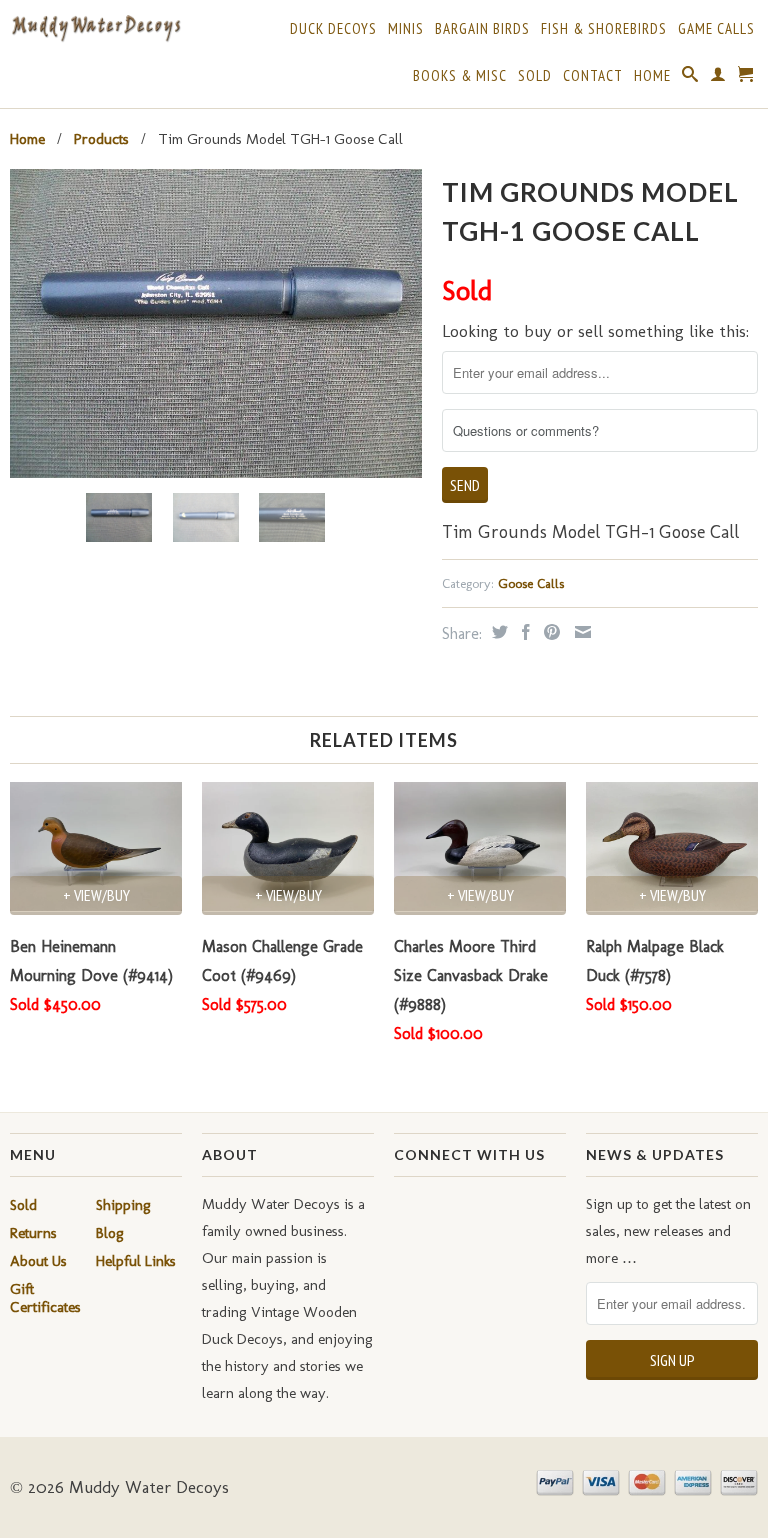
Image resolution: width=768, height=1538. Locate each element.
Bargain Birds (482, 29)
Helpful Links (136, 1261)
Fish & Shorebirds (604, 29)
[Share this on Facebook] (523, 632)
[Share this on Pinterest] (549, 632)
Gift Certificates (45, 1298)
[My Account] (718, 78)
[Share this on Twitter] (497, 632)
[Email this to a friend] (580, 632)
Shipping (123, 1205)
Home (652, 76)
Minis (406, 29)
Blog (110, 1233)
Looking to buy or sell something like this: (595, 331)
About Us (38, 1261)
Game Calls (716, 29)
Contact (593, 76)
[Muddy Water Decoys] (96, 29)
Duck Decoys (333, 29)
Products (101, 139)
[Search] (690, 78)
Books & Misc (460, 76)
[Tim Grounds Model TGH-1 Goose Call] (216, 323)
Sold (535, 76)
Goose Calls (531, 583)
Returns (33, 1233)
